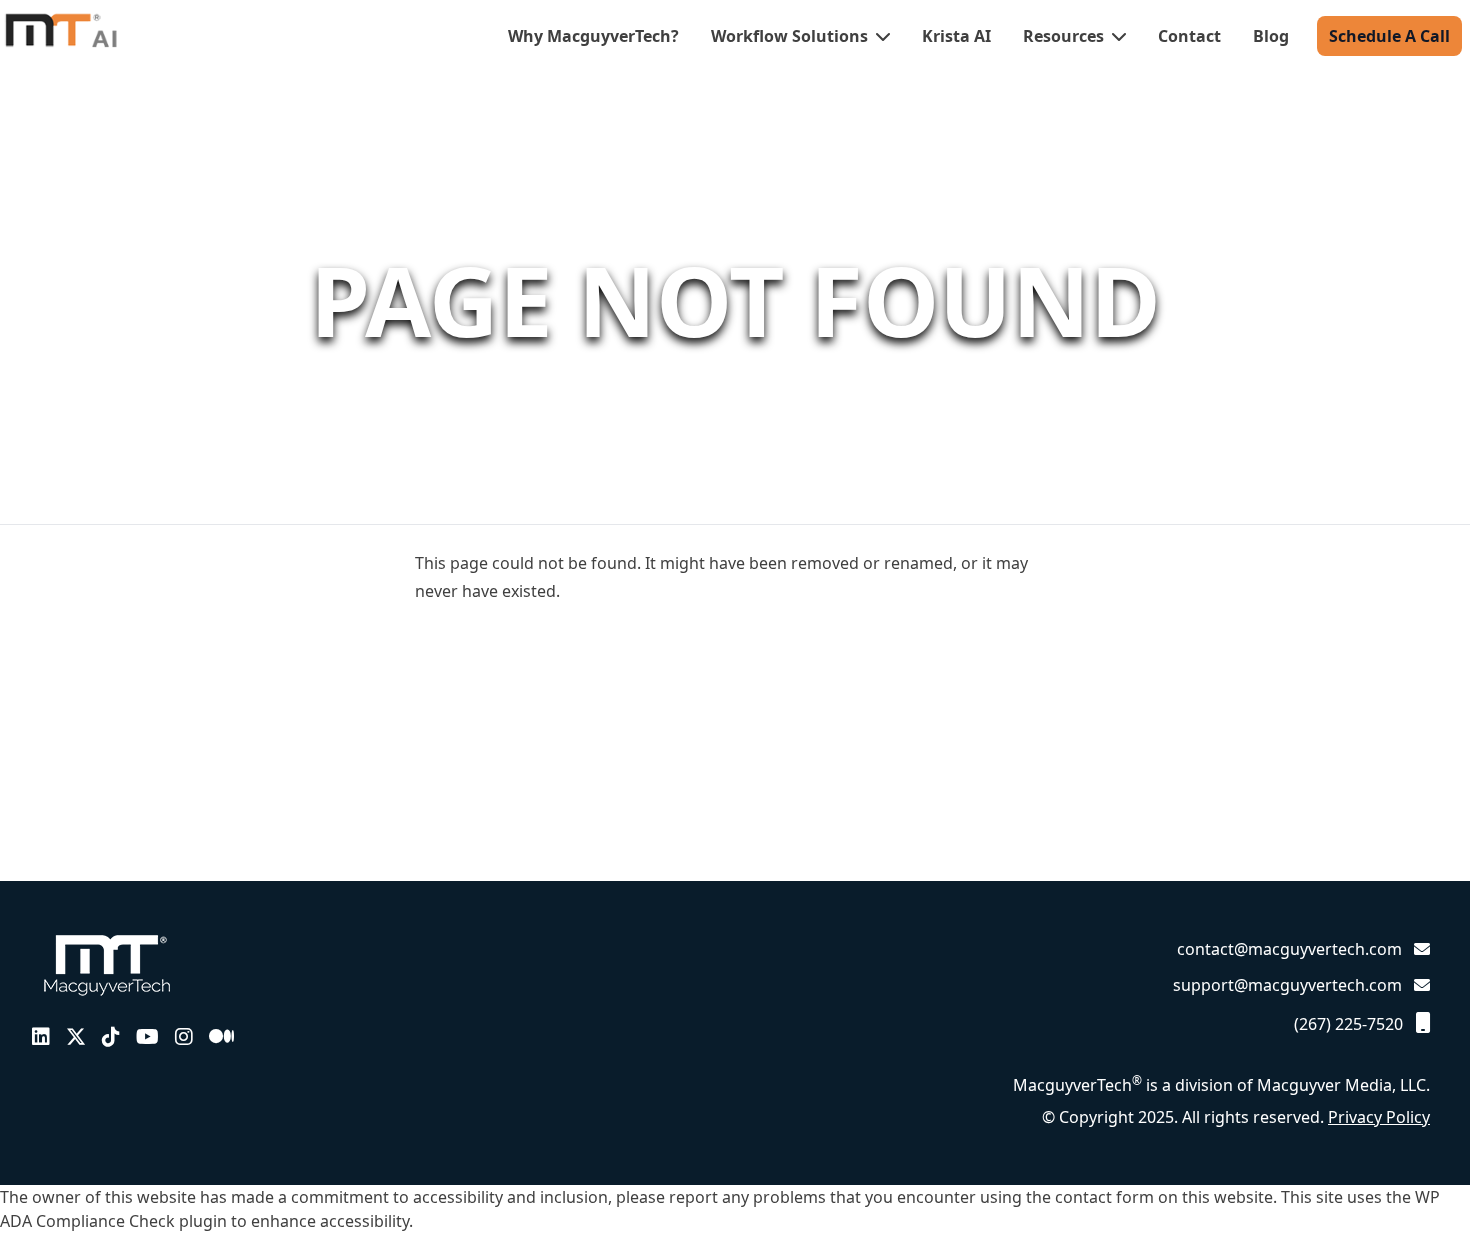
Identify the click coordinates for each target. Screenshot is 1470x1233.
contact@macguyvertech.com (1289, 949)
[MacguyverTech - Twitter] (76, 1037)
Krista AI (956, 36)
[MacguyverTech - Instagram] (184, 1037)
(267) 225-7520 (1350, 1024)
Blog (1271, 36)
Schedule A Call (1389, 36)
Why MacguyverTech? (593, 36)
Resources (1065, 36)
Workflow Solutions (791, 36)
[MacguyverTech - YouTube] (147, 1037)
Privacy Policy (1379, 1117)
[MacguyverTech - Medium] (221, 1037)
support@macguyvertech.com (1287, 985)
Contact (1189, 36)
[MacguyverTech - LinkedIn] (41, 1037)
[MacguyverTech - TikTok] (111, 1037)
